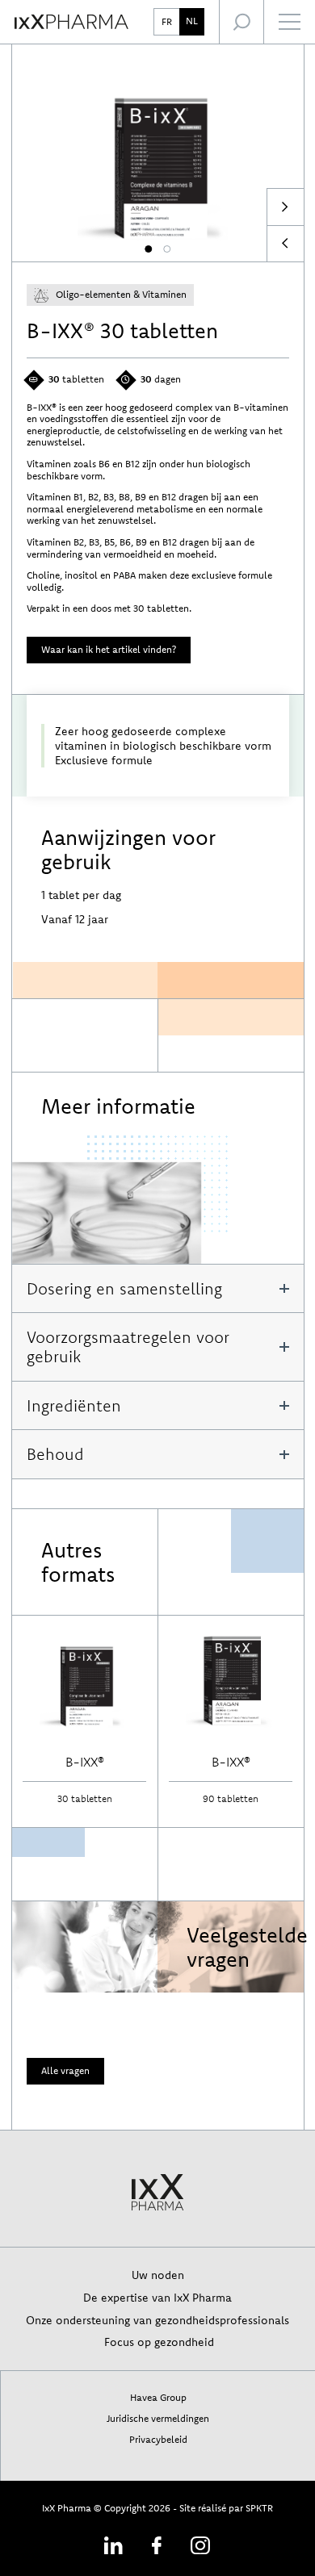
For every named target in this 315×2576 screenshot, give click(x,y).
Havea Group (158, 2397)
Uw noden (158, 2275)
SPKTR (259, 2508)
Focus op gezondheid (157, 2342)
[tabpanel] (158, 153)
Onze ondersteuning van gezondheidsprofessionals (157, 2320)
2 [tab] (166, 249)
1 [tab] (148, 249)
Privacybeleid (158, 2439)
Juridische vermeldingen (158, 2418)
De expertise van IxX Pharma (157, 2297)
